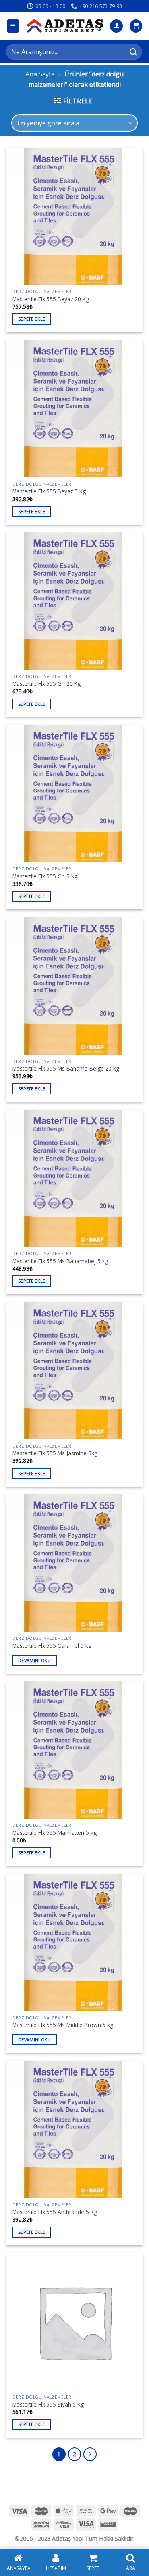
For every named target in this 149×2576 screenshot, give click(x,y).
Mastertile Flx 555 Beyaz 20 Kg (51, 299)
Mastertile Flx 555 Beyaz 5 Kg (49, 491)
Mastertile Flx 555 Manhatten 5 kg (54, 1833)
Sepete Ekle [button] (32, 319)
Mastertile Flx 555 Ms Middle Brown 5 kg (63, 2025)
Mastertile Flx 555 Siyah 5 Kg (48, 2405)
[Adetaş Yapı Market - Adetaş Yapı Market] (65, 26)
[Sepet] (136, 26)
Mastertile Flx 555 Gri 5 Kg (45, 876)
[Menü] (13, 26)
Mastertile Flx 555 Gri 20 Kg (46, 684)
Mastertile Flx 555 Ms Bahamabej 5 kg (60, 1261)
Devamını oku (35, 1660)
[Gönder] (134, 52)
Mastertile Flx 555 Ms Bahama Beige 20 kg (66, 1069)
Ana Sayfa (40, 74)
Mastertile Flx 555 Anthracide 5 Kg (55, 2212)
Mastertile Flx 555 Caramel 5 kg (52, 1646)
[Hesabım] (116, 26)
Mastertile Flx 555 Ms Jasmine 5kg (55, 1453)
